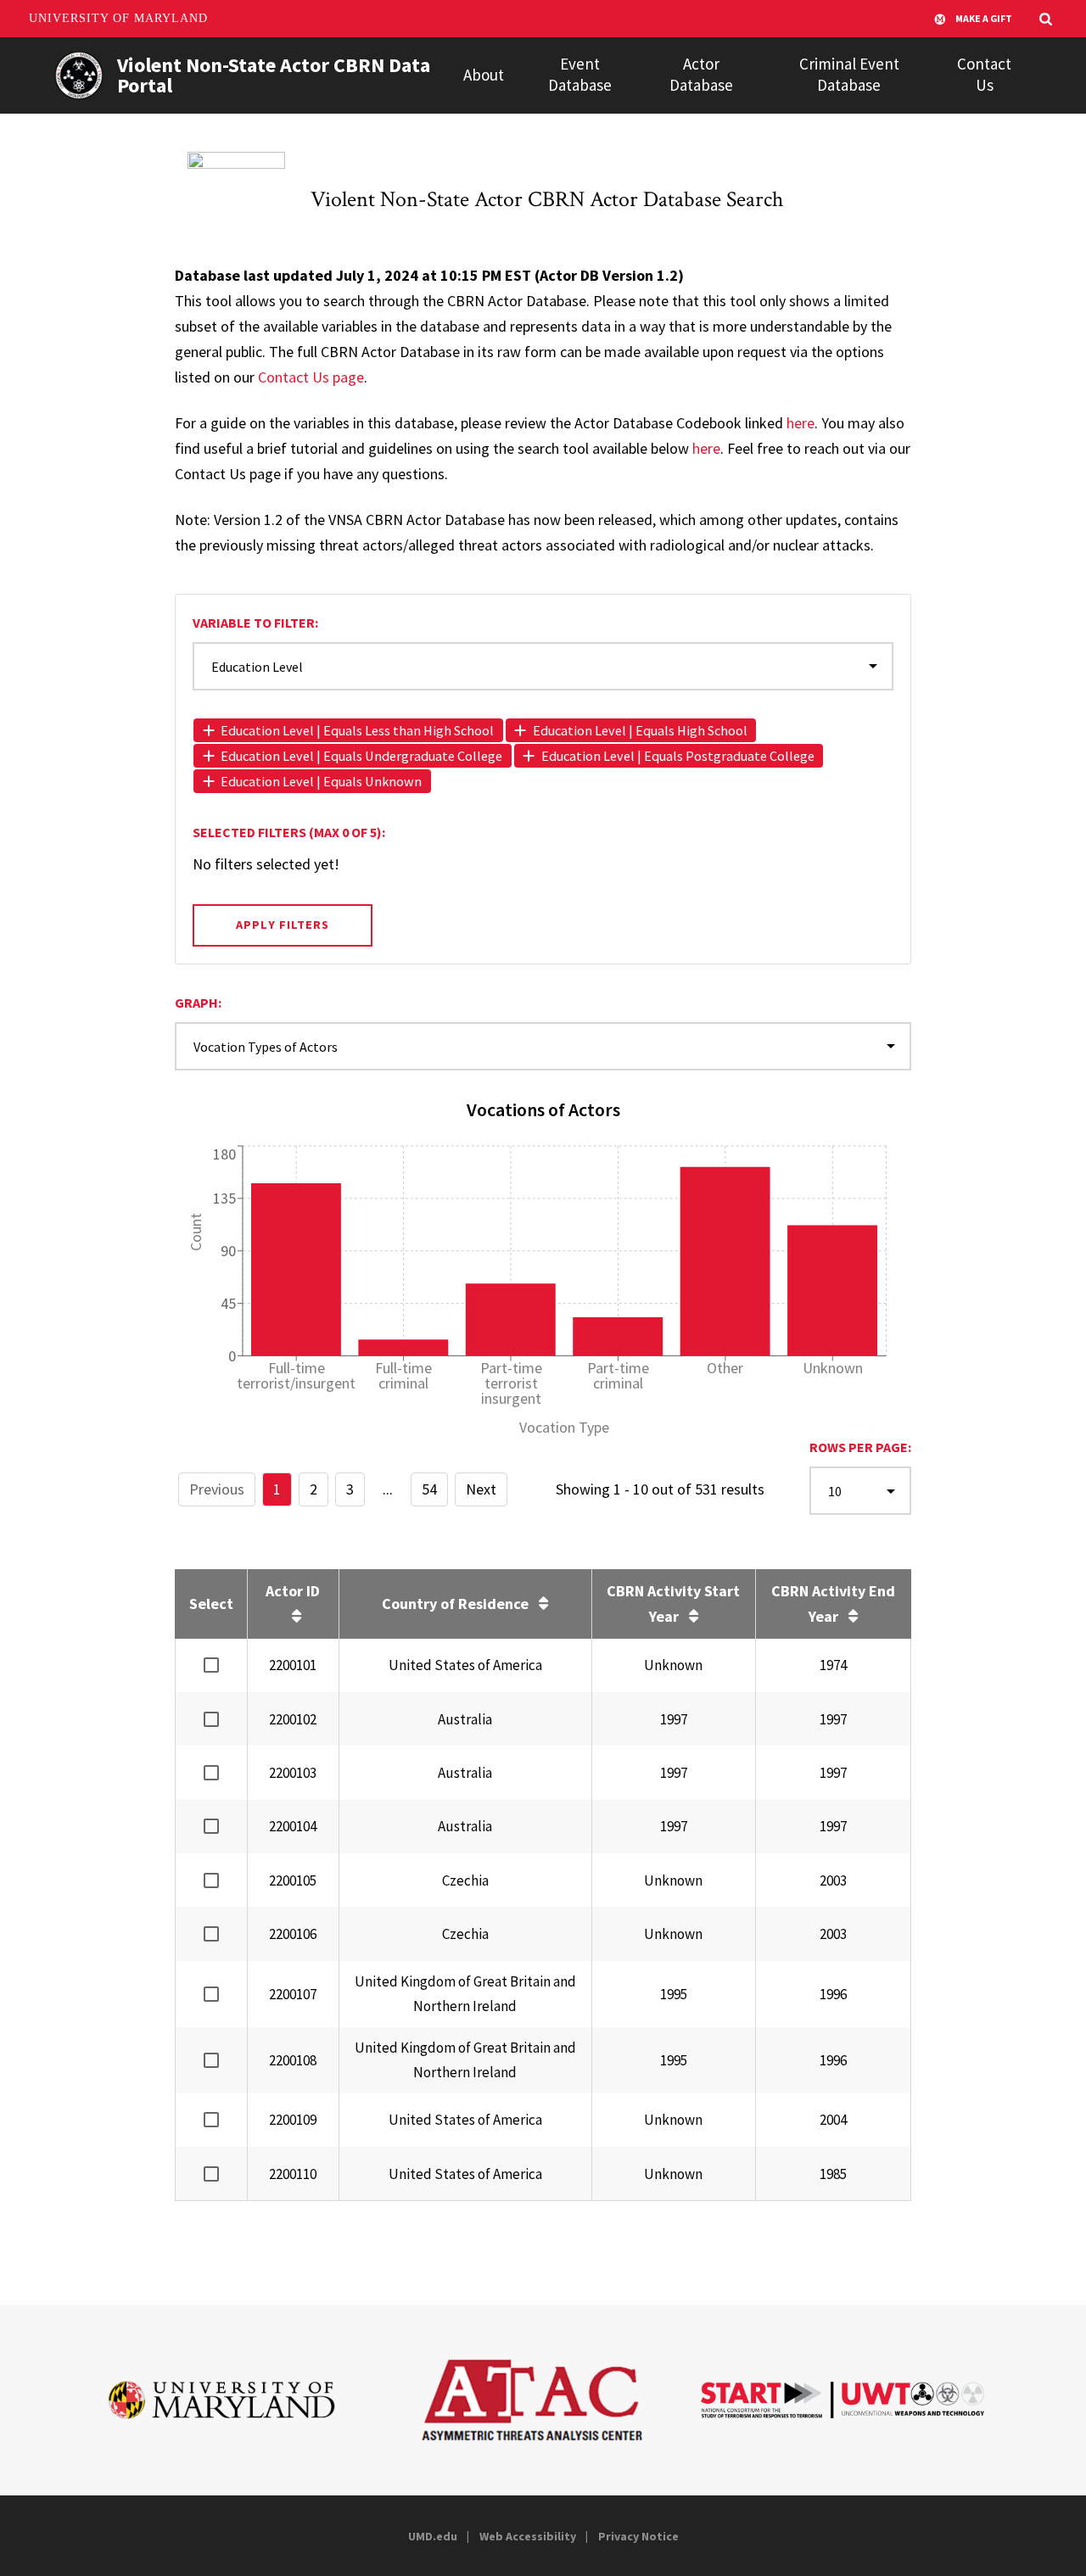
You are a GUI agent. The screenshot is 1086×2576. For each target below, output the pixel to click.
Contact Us (984, 74)
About (484, 75)
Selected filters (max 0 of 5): (289, 832)
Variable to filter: (255, 623)
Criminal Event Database (849, 74)
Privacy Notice (638, 2536)
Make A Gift (984, 18)
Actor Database (701, 74)
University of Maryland (118, 18)
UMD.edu (433, 2536)
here (801, 423)
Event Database (580, 74)
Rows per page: (860, 1447)
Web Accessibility (528, 2536)
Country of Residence (455, 1604)
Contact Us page (311, 377)
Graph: (198, 1003)
